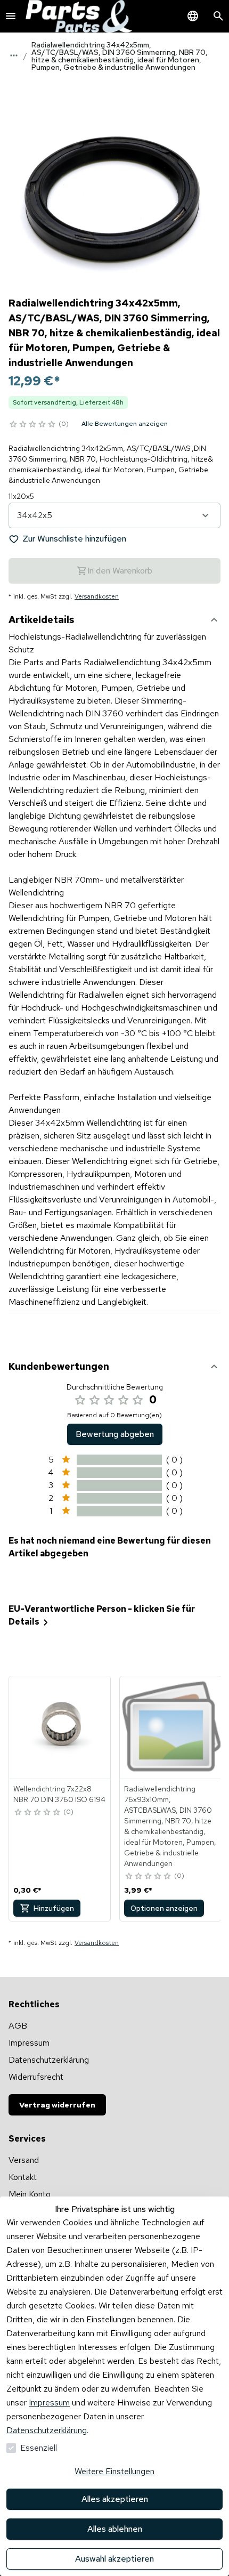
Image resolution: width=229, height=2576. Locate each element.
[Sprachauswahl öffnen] (193, 16)
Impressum (49, 2403)
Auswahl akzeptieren (114, 2559)
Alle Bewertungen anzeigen (125, 424)
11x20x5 (21, 496)
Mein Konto (30, 2194)
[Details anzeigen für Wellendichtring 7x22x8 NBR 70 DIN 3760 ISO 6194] (60, 1727)
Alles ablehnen (115, 2529)
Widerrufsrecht (36, 2077)
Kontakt (23, 2177)
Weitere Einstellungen (114, 2471)
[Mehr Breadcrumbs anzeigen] (14, 55)
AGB (18, 2026)
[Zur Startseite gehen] (79, 16)
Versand (24, 2160)
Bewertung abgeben (115, 1434)
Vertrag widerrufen (57, 2105)
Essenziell (39, 2448)
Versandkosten (97, 596)
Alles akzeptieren (115, 2499)
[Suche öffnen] (218, 16)
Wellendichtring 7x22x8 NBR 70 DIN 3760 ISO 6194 (59, 1794)
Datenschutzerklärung (47, 2430)
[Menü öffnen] (11, 16)
